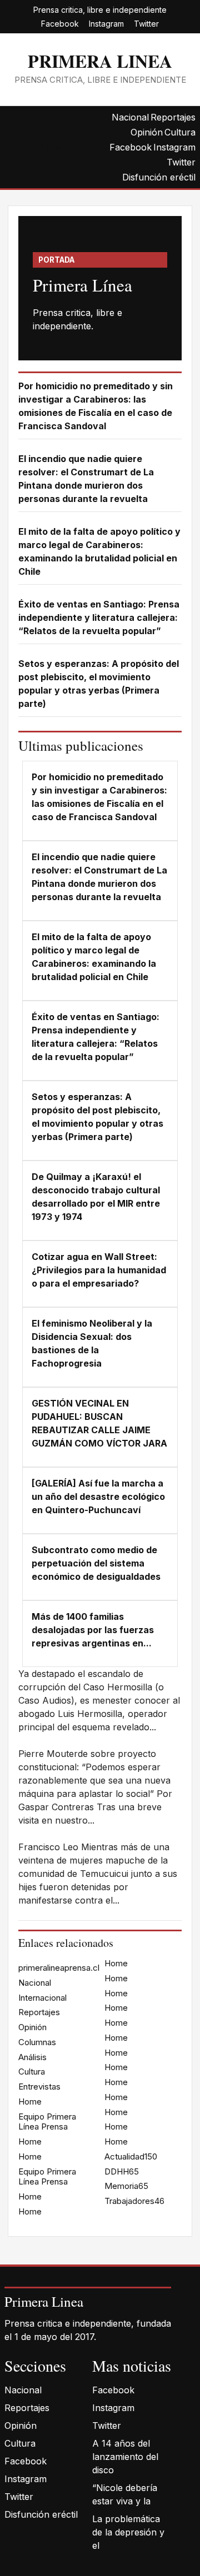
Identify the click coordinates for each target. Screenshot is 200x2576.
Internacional (42, 1998)
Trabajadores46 (134, 2201)
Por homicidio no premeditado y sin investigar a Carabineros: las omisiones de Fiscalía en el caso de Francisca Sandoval (96, 406)
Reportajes (173, 117)
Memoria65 (126, 2186)
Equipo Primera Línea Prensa (47, 2122)
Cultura (180, 132)
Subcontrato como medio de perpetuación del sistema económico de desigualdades (96, 1563)
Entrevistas (39, 2087)
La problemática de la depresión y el (128, 2532)
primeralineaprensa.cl (59, 1968)
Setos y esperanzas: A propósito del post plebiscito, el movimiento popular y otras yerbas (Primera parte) (99, 684)
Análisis (32, 2057)
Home (30, 2102)
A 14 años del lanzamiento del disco (125, 2457)
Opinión (147, 132)
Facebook (60, 24)
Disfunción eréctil (159, 177)
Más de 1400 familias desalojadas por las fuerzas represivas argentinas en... (93, 1630)
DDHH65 (122, 2171)
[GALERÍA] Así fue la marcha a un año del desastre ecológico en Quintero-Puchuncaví (98, 1497)
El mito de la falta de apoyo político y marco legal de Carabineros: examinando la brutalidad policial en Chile (99, 551)
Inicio (50, 147)
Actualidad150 (131, 2156)
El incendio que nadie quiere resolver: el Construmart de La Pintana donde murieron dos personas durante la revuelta (86, 479)
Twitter (146, 24)
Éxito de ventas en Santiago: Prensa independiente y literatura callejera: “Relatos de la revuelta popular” (99, 617)
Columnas (37, 2042)
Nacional (130, 117)
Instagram (106, 24)
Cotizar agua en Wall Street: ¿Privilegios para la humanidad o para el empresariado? (99, 1270)
